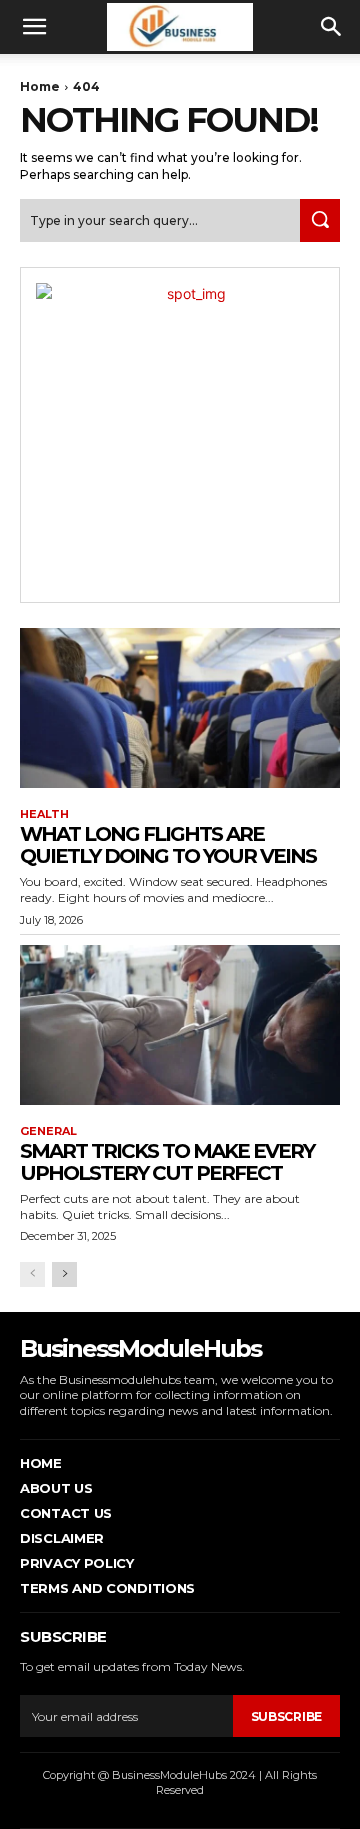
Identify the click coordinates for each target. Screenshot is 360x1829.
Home (40, 86)
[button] (34, 27)
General (48, 1131)
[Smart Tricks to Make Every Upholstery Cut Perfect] (180, 1025)
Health (44, 814)
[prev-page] (32, 1274)
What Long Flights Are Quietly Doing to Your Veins (168, 845)
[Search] (320, 220)
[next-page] (64, 1274)
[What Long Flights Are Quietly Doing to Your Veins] (180, 708)
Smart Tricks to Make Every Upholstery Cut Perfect (167, 1162)
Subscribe (286, 1716)
